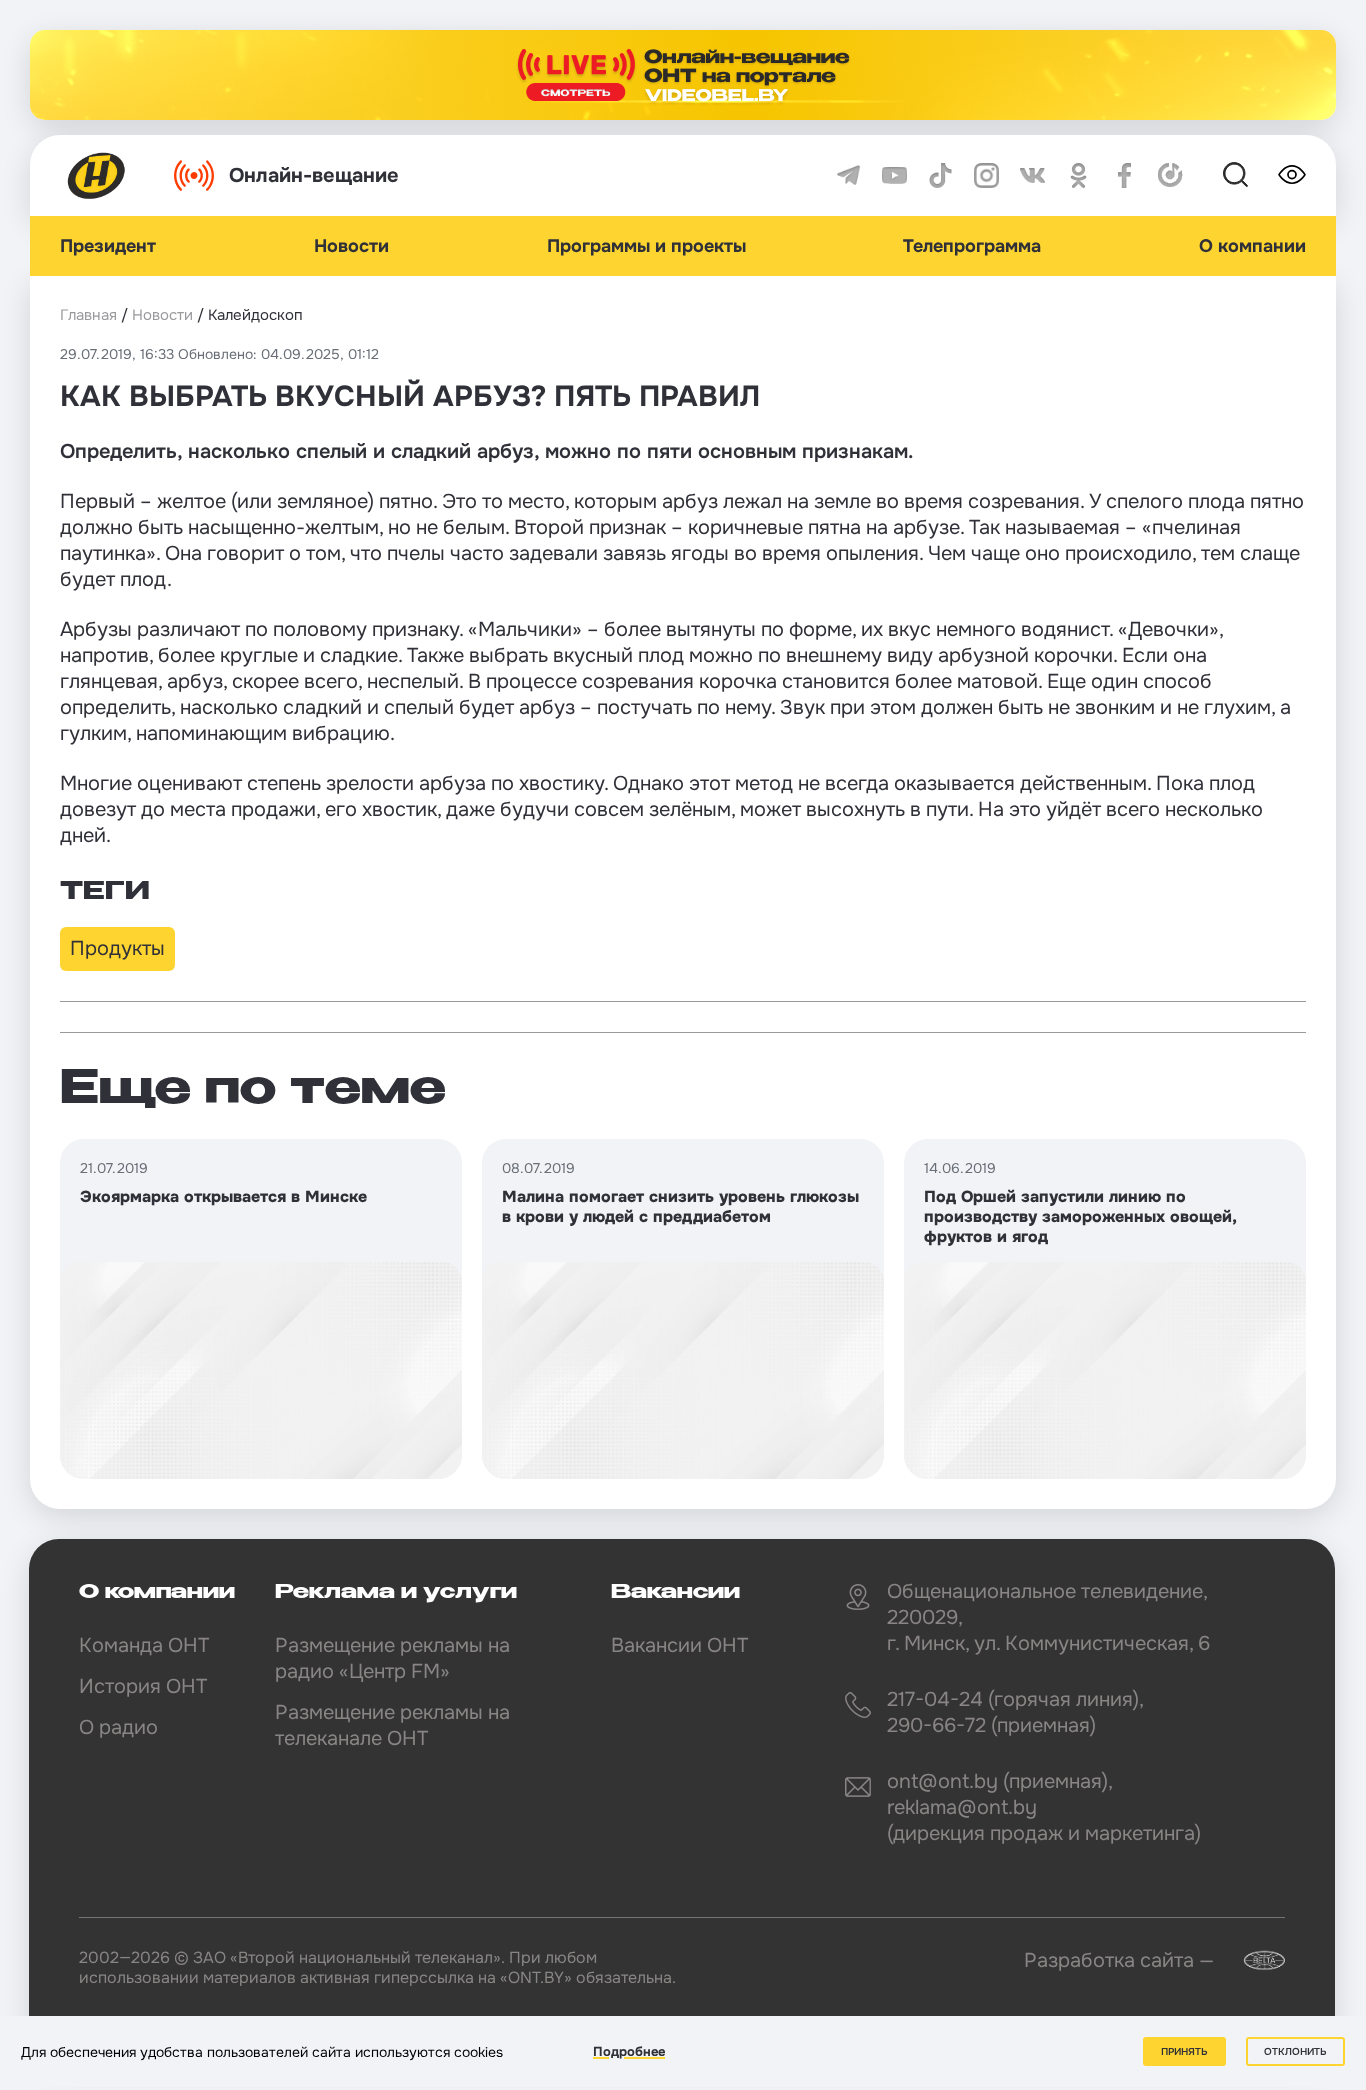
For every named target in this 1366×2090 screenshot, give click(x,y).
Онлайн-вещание (314, 175)
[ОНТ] (97, 175)
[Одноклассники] (1078, 175)
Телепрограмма (972, 246)
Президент (108, 246)
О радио (118, 1727)
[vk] (1032, 175)
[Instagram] (986, 175)
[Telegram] (848, 175)
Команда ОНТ (144, 1645)
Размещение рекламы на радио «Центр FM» (392, 1658)
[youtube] (894, 175)
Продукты (117, 948)
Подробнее (629, 2051)
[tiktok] (940, 175)
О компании (1252, 246)
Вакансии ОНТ (679, 1645)
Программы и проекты (646, 246)
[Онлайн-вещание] (683, 75)
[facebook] (1124, 175)
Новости (351, 246)
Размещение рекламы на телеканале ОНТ (392, 1725)
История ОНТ (143, 1686)
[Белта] (1252, 1960)
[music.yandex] (1170, 175)
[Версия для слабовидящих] (1292, 175)
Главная (88, 315)
